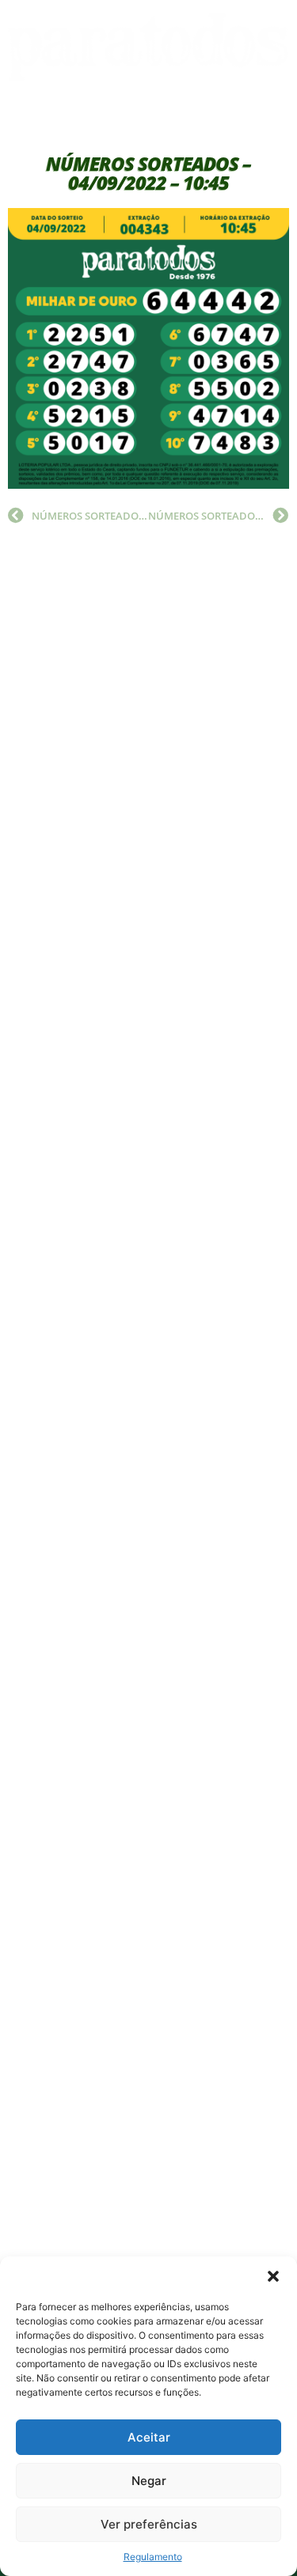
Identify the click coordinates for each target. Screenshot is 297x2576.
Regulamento (153, 2557)
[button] (273, 2276)
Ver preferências (149, 2524)
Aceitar (149, 2437)
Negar (149, 2481)
